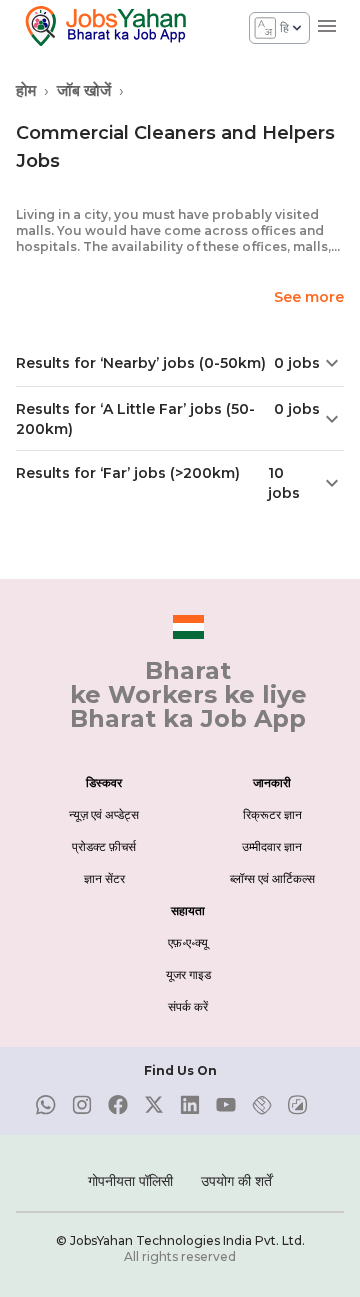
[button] (180, 363)
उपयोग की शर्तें (236, 1181)
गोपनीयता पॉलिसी (130, 1181)
